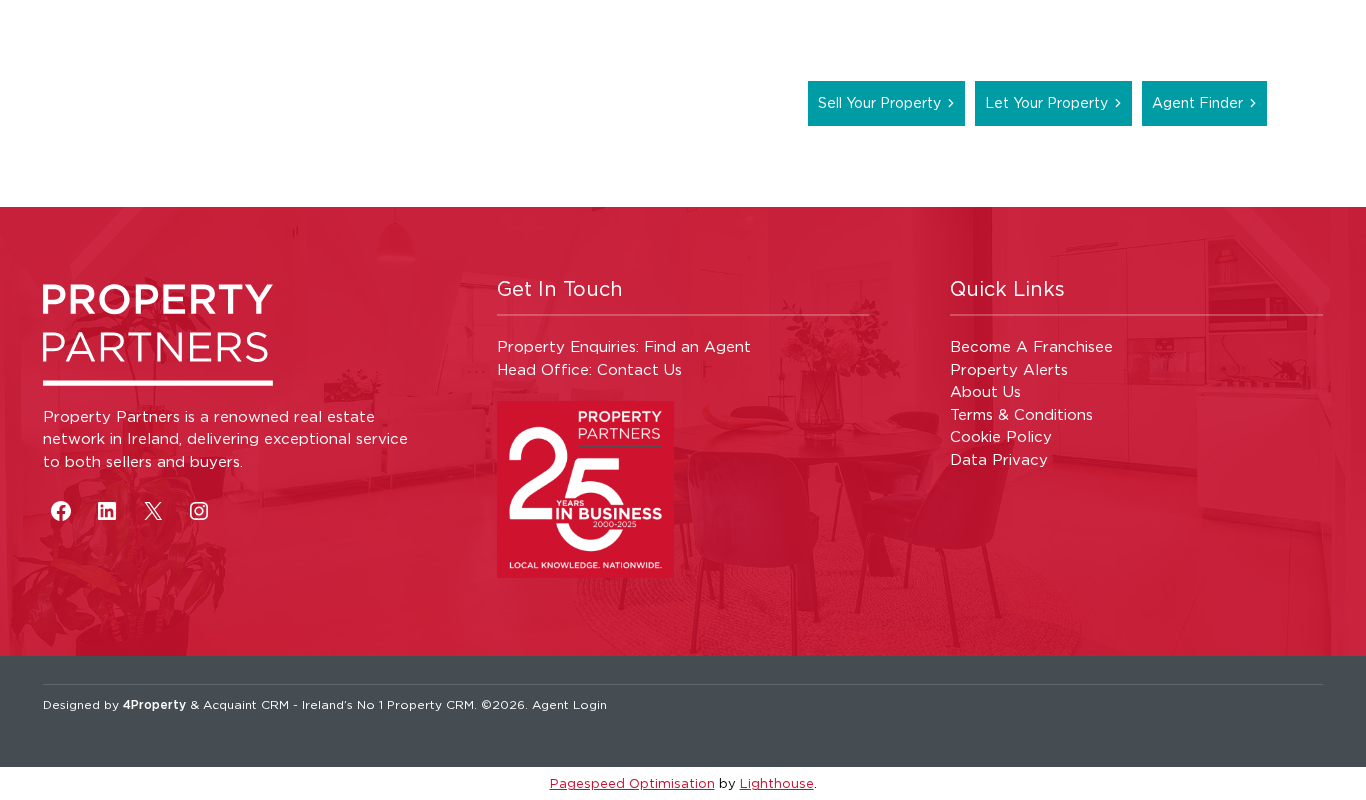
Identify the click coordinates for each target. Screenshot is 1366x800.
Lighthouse (777, 783)
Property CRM (430, 704)
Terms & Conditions (1021, 414)
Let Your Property (1046, 102)
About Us (985, 391)
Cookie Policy (1001, 436)
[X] (153, 511)
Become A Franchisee (1031, 346)
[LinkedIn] (107, 511)
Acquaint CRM (246, 704)
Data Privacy (999, 459)
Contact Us (639, 369)
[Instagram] (199, 511)
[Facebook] (61, 511)
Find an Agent (697, 346)
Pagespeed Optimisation (632, 783)
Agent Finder (1197, 102)
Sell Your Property (879, 102)
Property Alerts (1009, 369)
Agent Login (569, 704)
